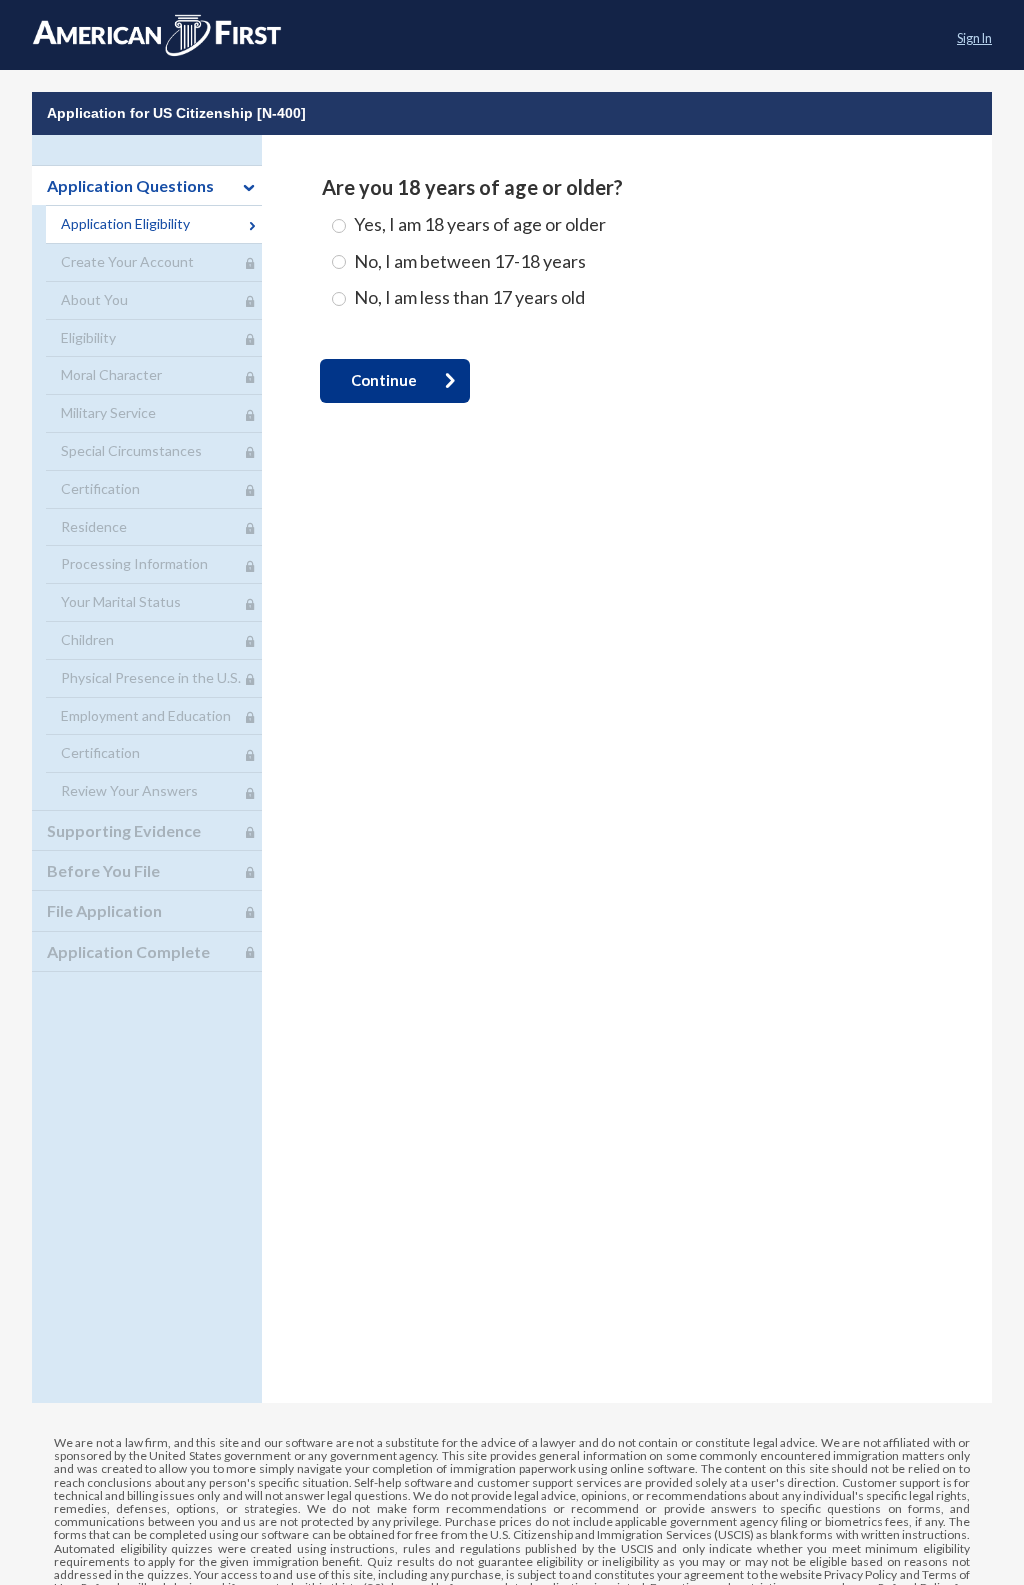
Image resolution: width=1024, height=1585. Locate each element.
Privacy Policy (860, 1574)
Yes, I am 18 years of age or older (480, 224)
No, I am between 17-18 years (470, 261)
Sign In (974, 38)
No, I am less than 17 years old (469, 297)
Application (157, 35)
